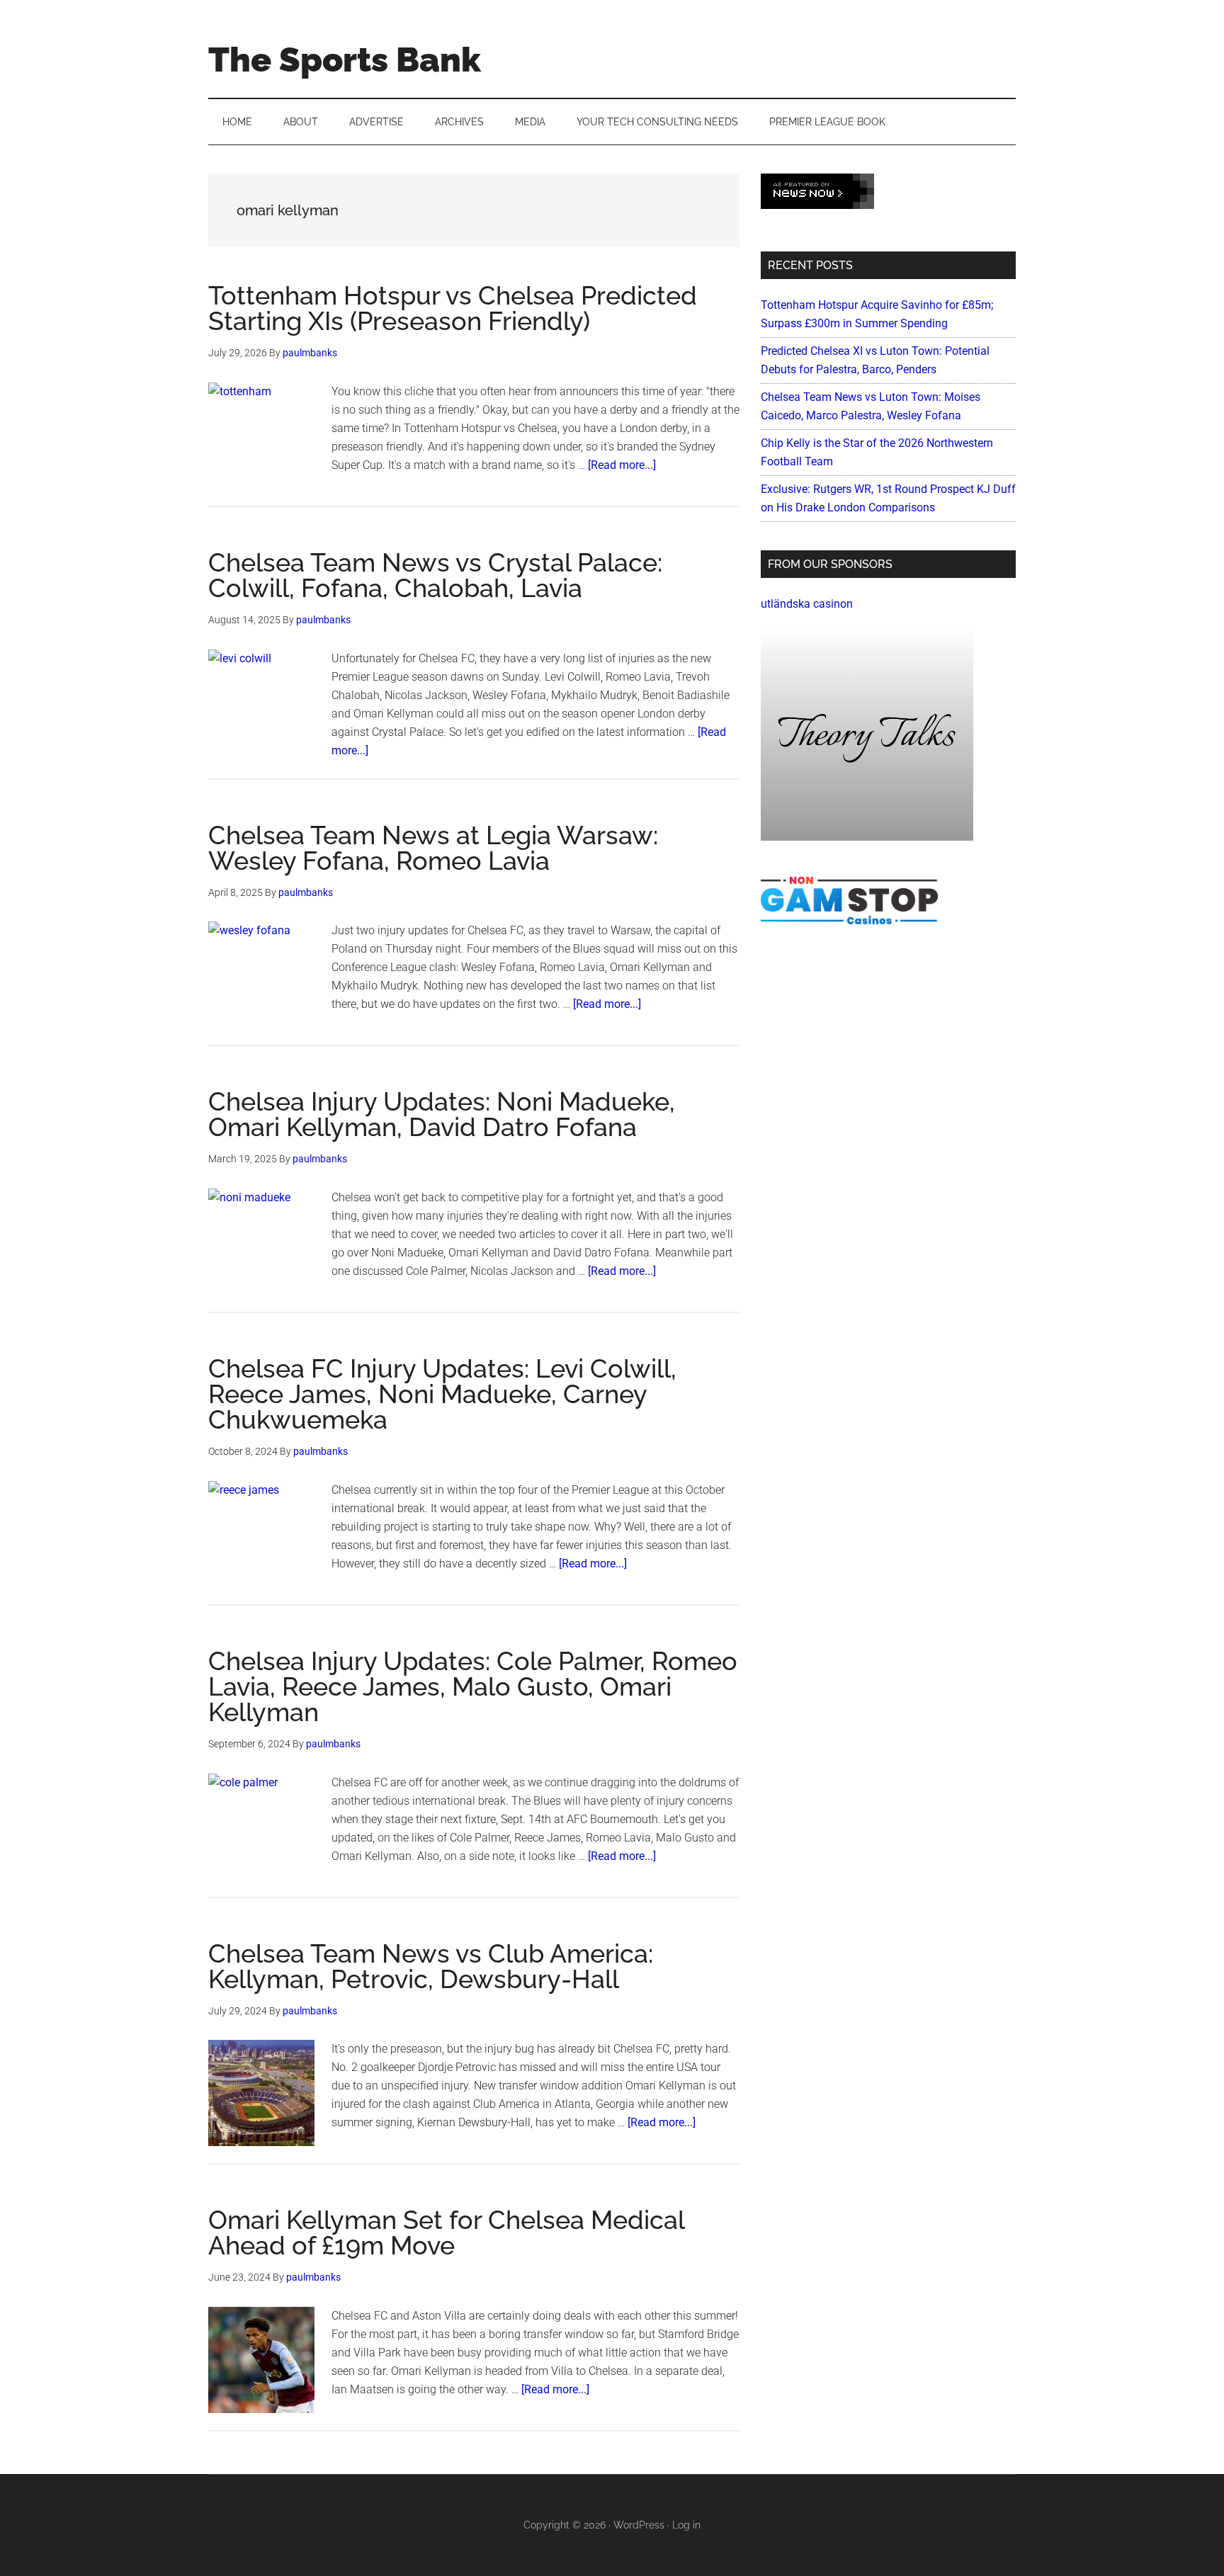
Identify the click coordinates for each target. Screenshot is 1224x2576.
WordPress (639, 2525)
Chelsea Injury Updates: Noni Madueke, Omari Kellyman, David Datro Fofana (442, 1114)
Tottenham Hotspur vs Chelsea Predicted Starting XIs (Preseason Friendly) (453, 308)
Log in (686, 2525)
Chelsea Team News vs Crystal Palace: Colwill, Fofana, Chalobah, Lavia (435, 575)
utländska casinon (807, 604)
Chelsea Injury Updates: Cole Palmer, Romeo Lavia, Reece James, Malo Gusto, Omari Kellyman (473, 1686)
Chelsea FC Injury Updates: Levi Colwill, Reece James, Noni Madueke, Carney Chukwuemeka (442, 1394)
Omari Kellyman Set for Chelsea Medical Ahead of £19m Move (446, 2232)
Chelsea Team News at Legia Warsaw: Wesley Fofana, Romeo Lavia (433, 848)
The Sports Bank (345, 59)
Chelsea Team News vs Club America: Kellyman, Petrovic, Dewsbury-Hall (431, 1966)
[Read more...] (622, 465)
